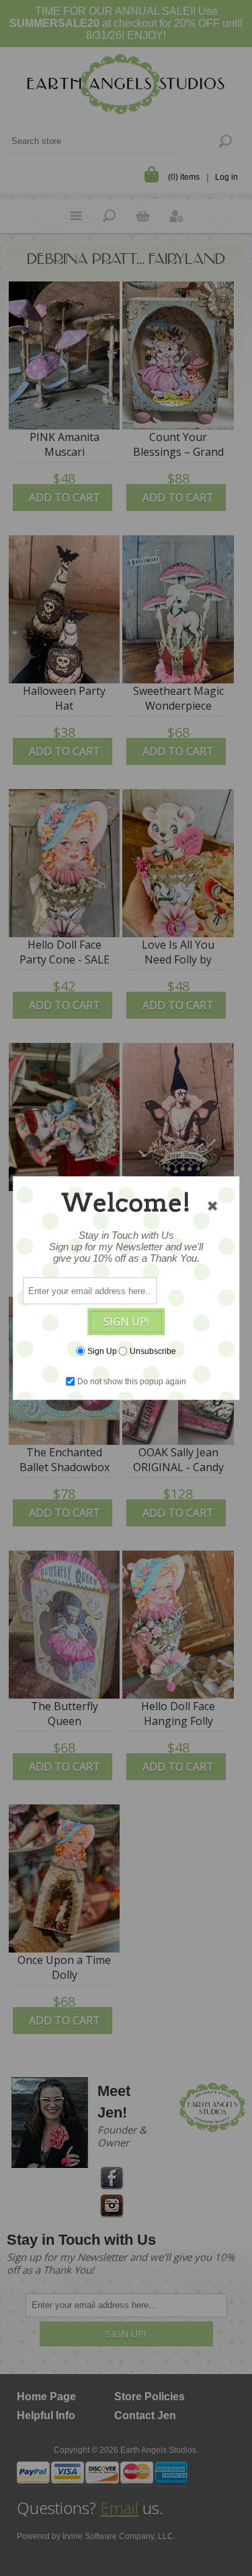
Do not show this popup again (132, 1382)
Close (212, 1206)
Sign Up (102, 1351)
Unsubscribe (153, 1351)
